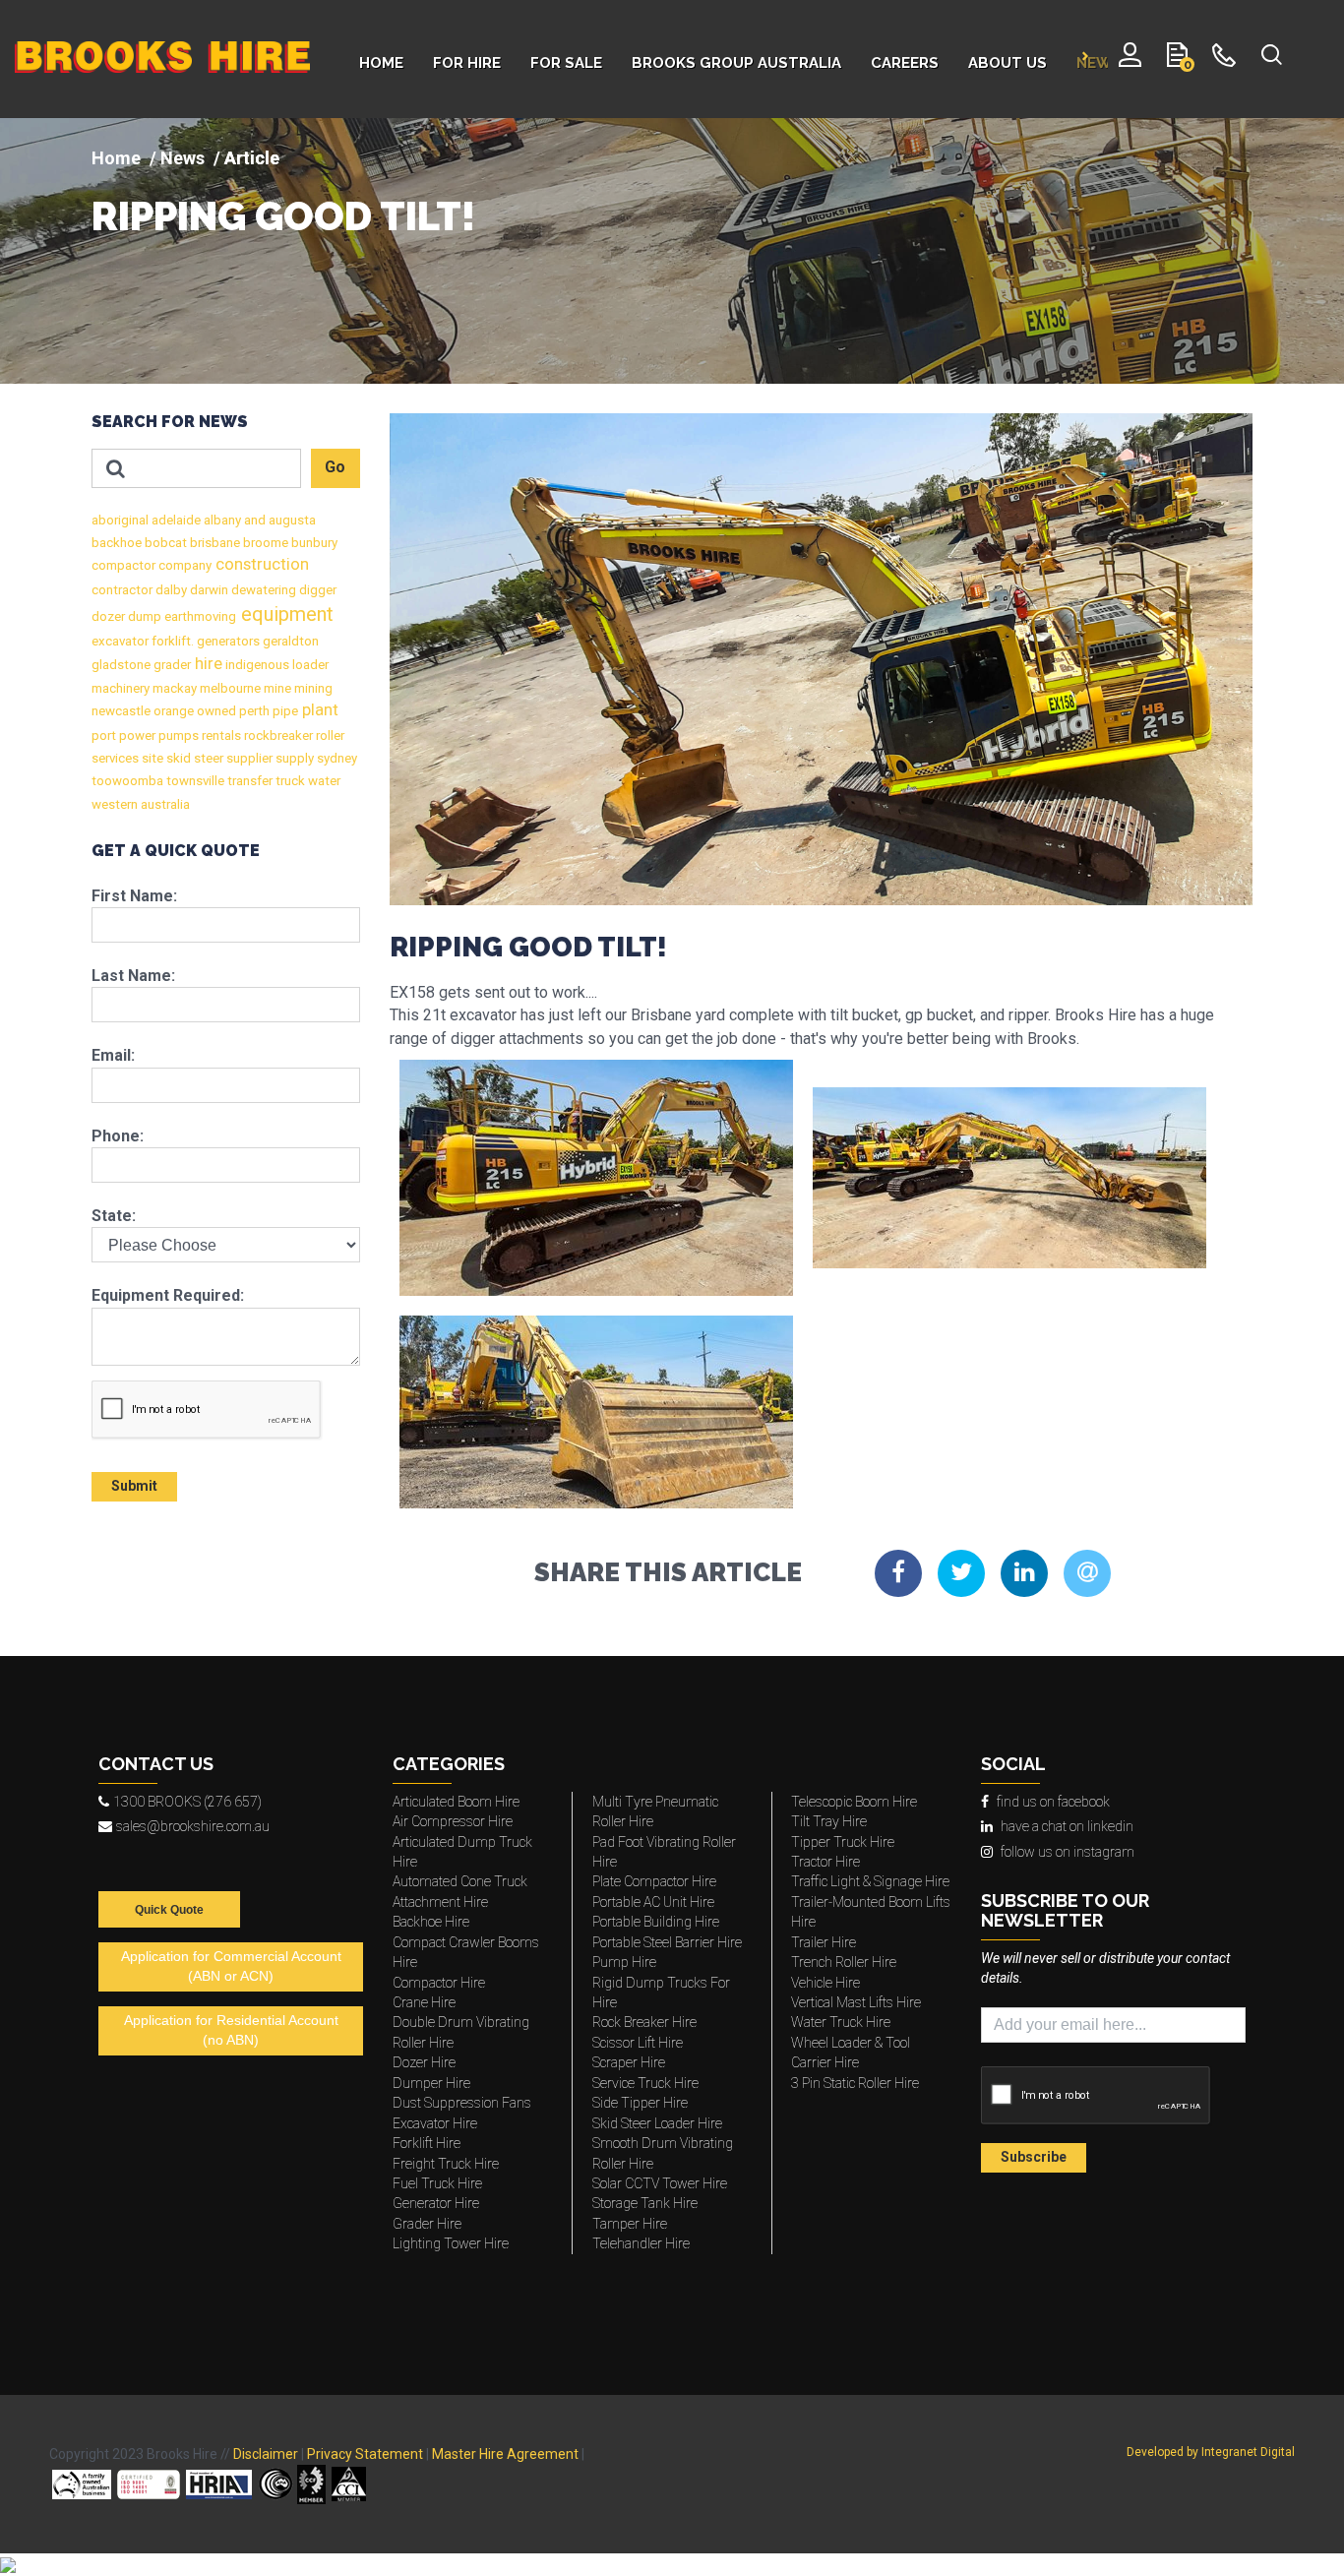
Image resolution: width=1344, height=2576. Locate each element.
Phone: (118, 1136)
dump (143, 616)
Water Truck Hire (841, 2022)
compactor (123, 565)
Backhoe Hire (431, 1922)
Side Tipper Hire (640, 2103)
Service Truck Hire (645, 2083)
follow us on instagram (1068, 1852)
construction (260, 564)
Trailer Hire (824, 1942)
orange (172, 711)
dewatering (262, 590)
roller (329, 736)
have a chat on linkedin (1067, 1826)
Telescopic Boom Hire (854, 1802)
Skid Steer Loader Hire (657, 2123)
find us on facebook (1053, 1802)
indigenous (256, 665)
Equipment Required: (168, 1295)
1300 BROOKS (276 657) (187, 1802)
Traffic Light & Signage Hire (870, 1881)
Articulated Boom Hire (456, 1802)
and (253, 520)
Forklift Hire (427, 2143)
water (323, 781)
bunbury (313, 543)
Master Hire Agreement (505, 2454)
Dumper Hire (431, 2083)
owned (215, 711)
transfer (248, 781)
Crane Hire (424, 2002)
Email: (113, 1055)
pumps (177, 736)
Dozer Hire (424, 2062)
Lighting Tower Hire (451, 2243)
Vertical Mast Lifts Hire (856, 2002)
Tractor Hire (825, 1862)
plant (318, 710)
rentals (220, 736)
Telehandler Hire (641, 2243)
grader (171, 665)
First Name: (134, 896)
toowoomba (127, 781)
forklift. (171, 641)
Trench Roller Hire (844, 1962)
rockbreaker (277, 736)
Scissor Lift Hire (638, 2043)
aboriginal (120, 520)
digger (316, 590)
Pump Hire (624, 1962)
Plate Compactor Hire (654, 1881)
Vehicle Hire (825, 1983)
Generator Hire (436, 2203)
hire (207, 664)
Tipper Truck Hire (843, 1842)
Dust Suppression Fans (462, 2103)
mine (276, 688)
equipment (285, 614)
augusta (291, 520)
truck (289, 781)
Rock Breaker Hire (644, 2022)
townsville (194, 781)
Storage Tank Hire (645, 2203)
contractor (122, 590)
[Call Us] (1224, 59)
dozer (108, 616)
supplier (248, 758)
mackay (173, 688)
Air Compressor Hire (453, 1821)
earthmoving (199, 616)
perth (253, 711)
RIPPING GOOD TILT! (283, 216)
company (183, 565)
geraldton (289, 641)
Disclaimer (266, 2454)
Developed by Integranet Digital (1211, 2452)
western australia (141, 804)
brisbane (214, 543)
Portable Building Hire (656, 1922)
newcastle (121, 711)
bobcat (164, 543)
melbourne (229, 688)
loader (309, 665)
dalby (170, 590)
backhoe (117, 543)
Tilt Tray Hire (829, 1821)
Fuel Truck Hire (437, 2183)
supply (293, 758)
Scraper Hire (629, 2062)
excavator (120, 641)
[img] (672, 251)
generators (227, 641)
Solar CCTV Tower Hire (660, 2183)
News (183, 158)
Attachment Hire (440, 1902)
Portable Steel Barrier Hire (667, 1942)
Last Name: (133, 976)
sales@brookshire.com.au (193, 1826)
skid (177, 758)
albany (221, 520)
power (136, 736)
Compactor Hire (439, 1983)
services (115, 758)
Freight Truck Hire (446, 2164)
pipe (284, 711)
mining (312, 688)
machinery (121, 688)
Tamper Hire (630, 2224)
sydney (336, 758)
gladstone (121, 665)
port (104, 736)
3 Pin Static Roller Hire (855, 2083)
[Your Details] (1130, 59)
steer (207, 758)
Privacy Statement (365, 2454)
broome (264, 543)
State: (114, 1216)
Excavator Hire (435, 2123)
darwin (208, 590)
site (151, 758)
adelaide (175, 520)
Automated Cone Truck (460, 1881)
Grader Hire (427, 2224)
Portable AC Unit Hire (653, 1902)
